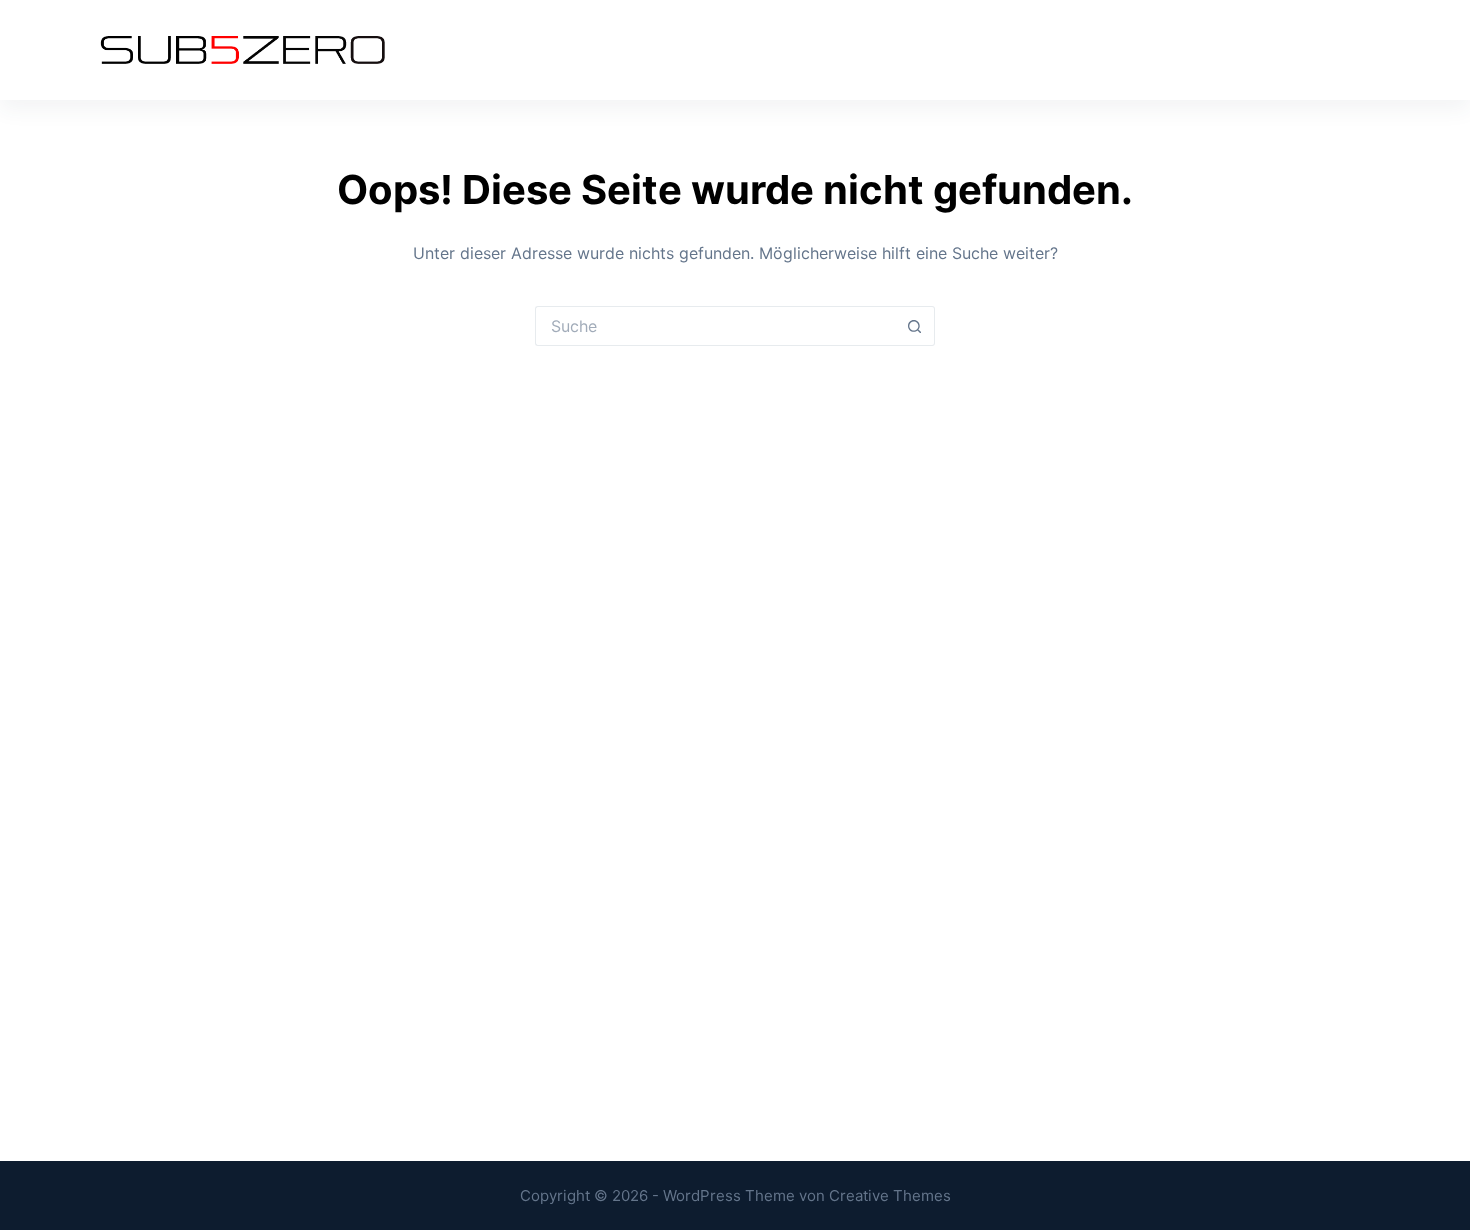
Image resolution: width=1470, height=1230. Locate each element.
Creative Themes (890, 1195)
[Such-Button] (915, 326)
